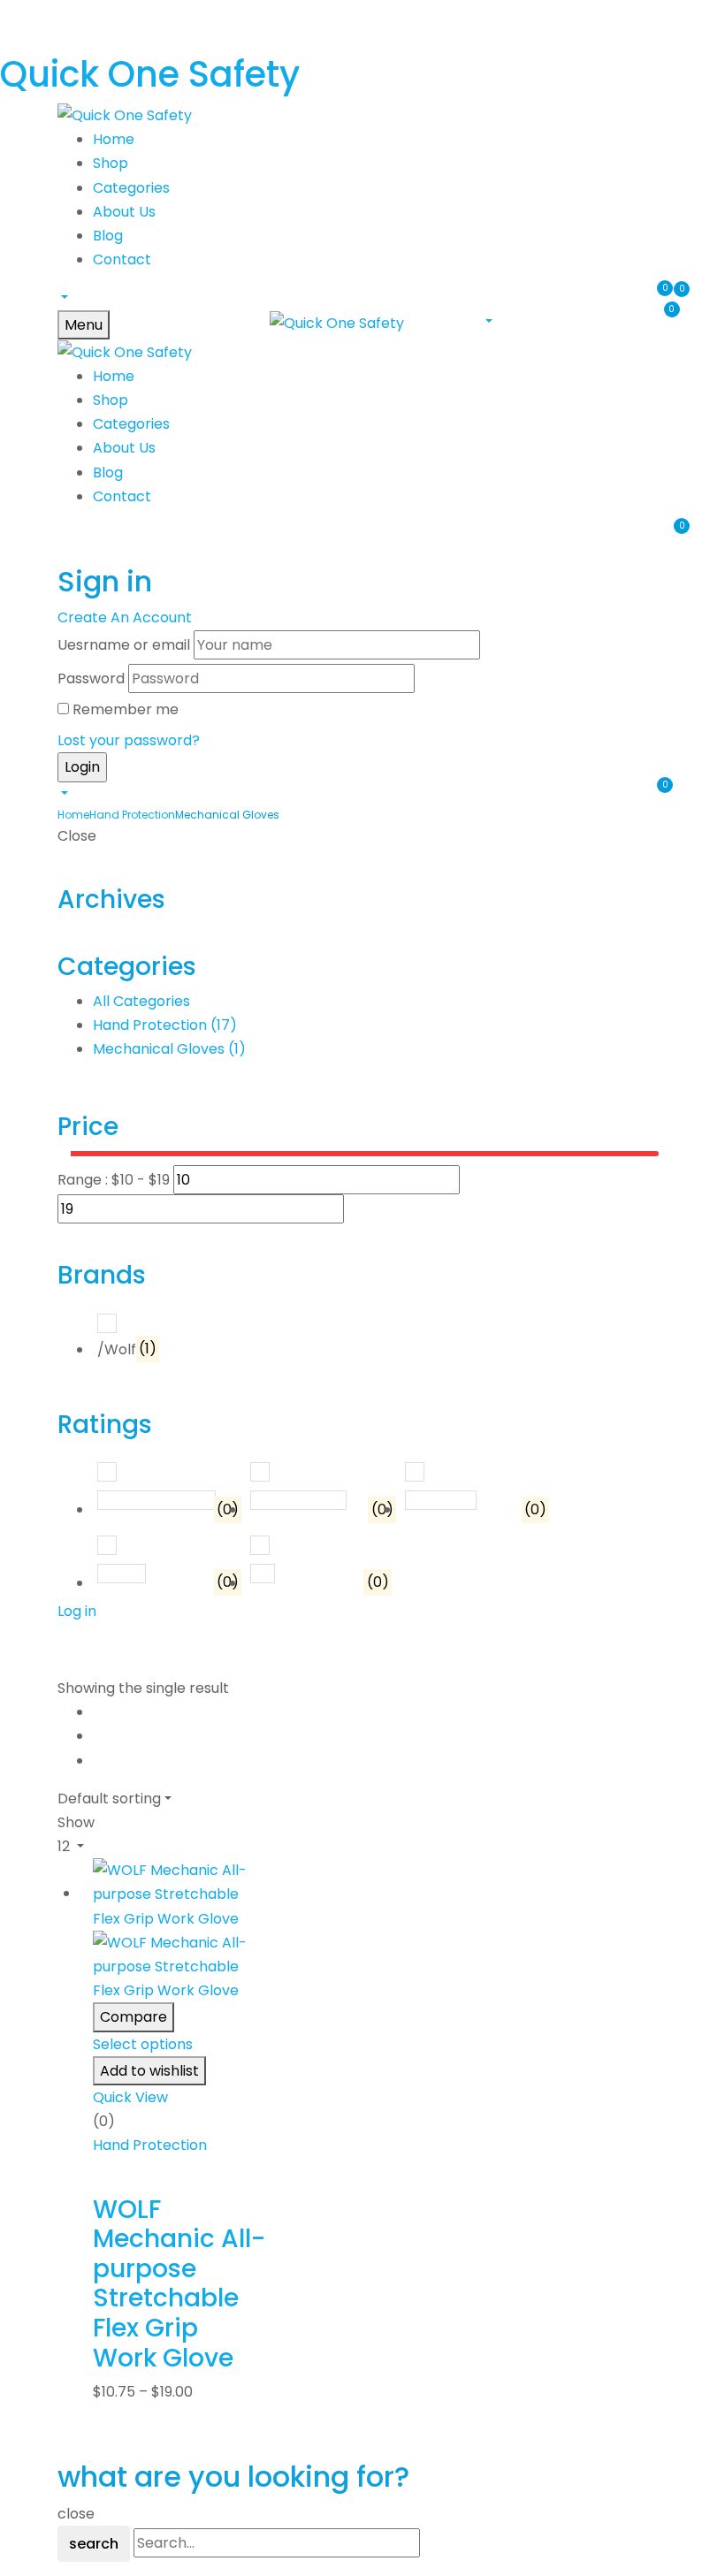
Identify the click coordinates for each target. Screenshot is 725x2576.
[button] (63, 297)
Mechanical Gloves (169, 1049)
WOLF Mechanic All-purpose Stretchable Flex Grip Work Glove (179, 2284)
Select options (143, 2044)
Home (73, 815)
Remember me (126, 709)
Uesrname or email (124, 645)
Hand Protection (132, 815)
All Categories (141, 1001)
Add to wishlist (149, 2071)
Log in (77, 1611)
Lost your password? (129, 740)
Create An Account (125, 617)
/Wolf (127, 1349)
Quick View (130, 2097)
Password (91, 678)
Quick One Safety (150, 74)
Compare (134, 2017)
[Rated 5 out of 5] (156, 1500)
